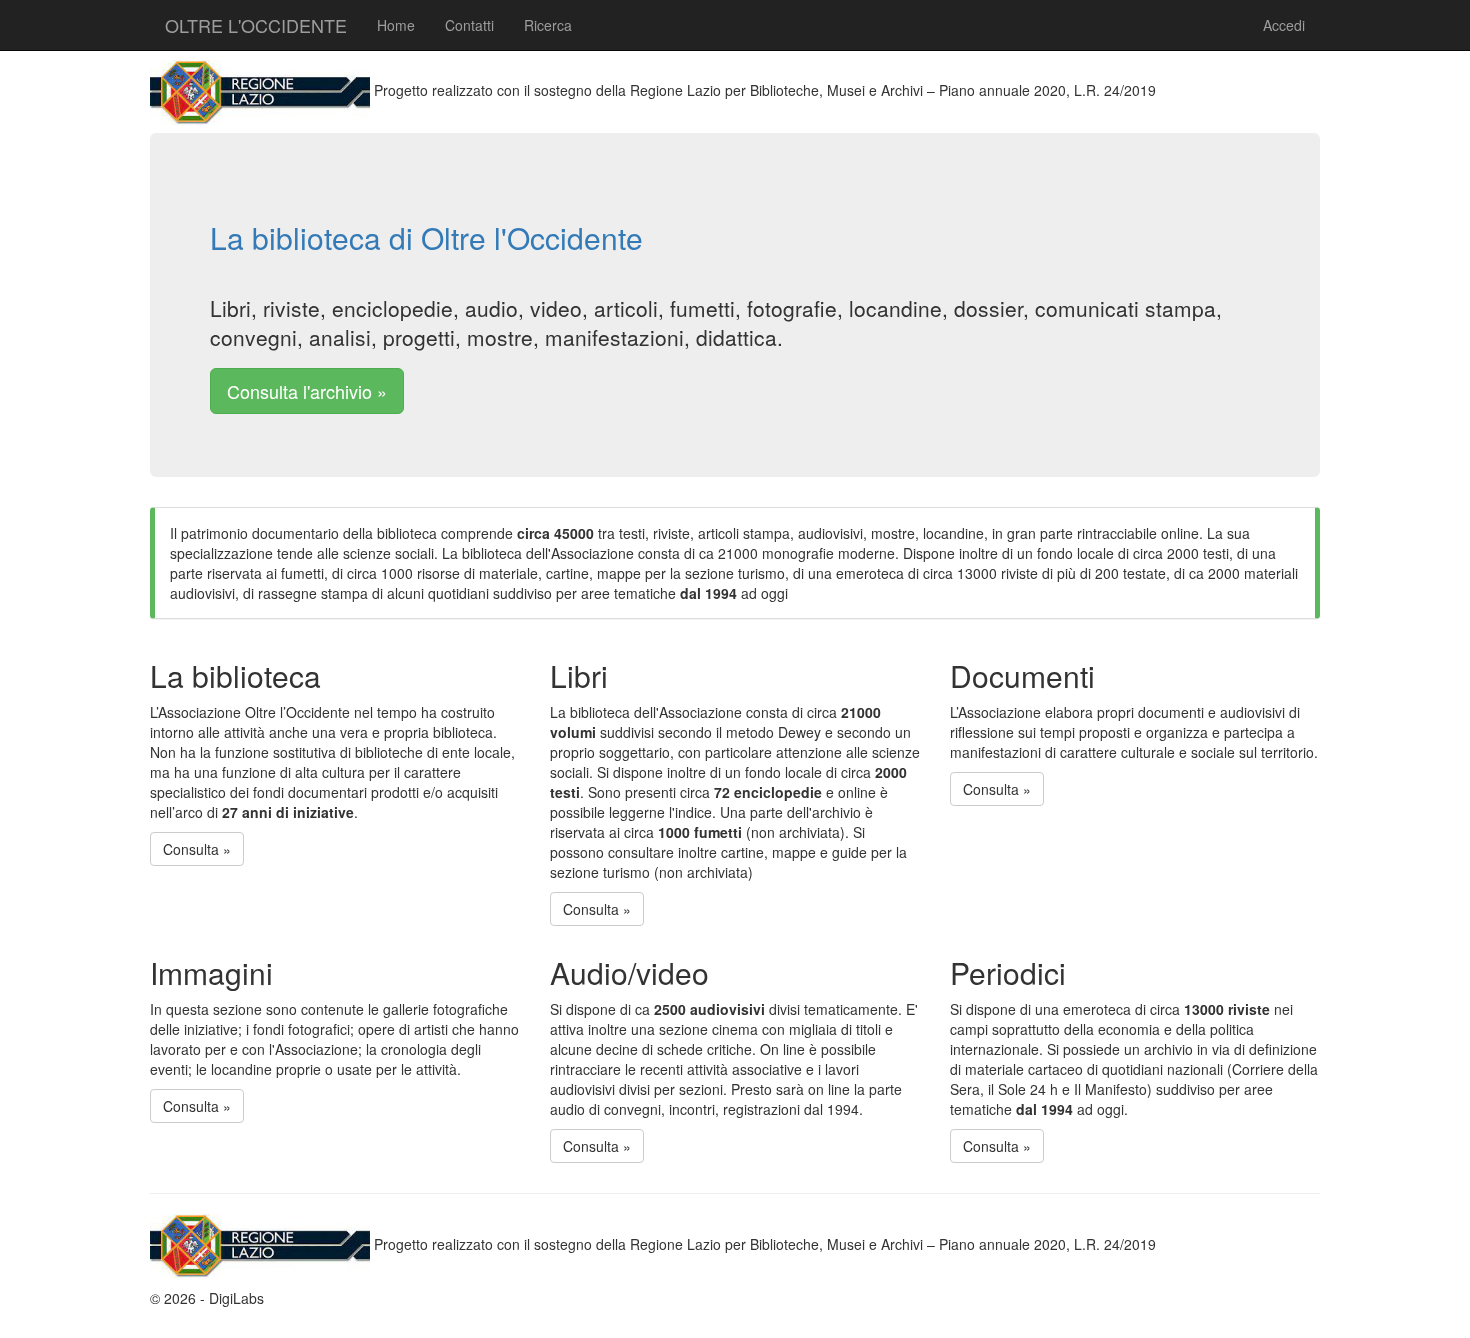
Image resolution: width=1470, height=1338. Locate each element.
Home (396, 25)
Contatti (469, 25)
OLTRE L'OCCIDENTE (256, 25)
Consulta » (197, 849)
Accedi (1284, 25)
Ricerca (548, 25)
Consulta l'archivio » (307, 391)
